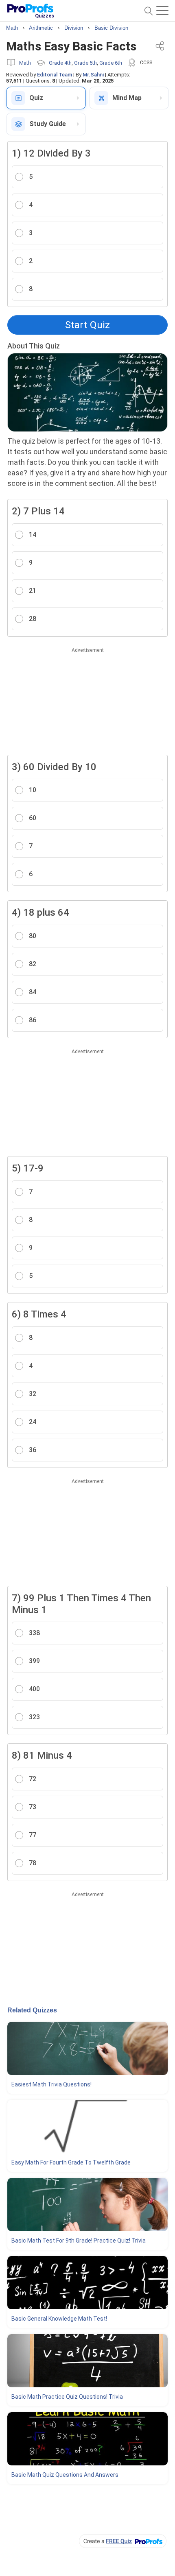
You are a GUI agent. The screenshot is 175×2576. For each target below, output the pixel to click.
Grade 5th (85, 63)
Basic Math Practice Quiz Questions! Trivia (67, 2397)
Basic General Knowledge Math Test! (59, 2319)
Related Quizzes (32, 2010)
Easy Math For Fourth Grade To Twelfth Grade (71, 2162)
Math (25, 63)
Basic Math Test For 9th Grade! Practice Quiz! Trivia (79, 2241)
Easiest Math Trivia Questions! (51, 2084)
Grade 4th (60, 63)
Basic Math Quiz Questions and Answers (65, 2475)
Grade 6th (111, 63)
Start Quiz (87, 325)
